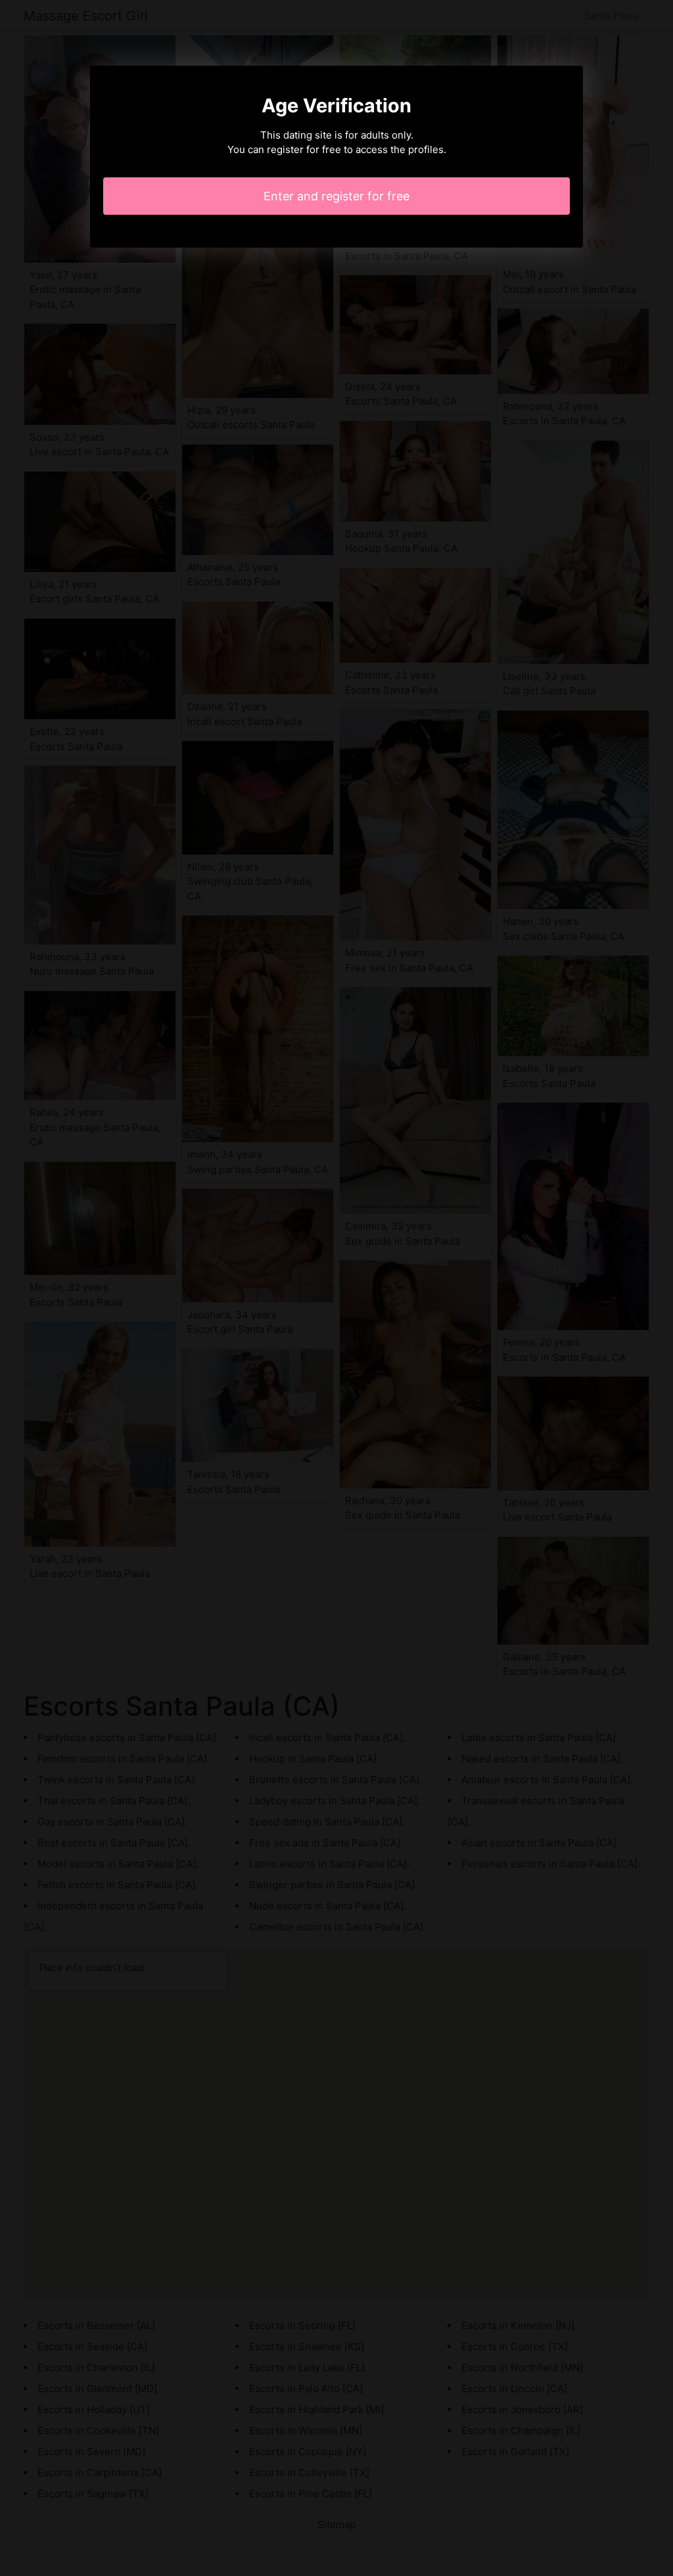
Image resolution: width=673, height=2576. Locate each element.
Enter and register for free (336, 196)
